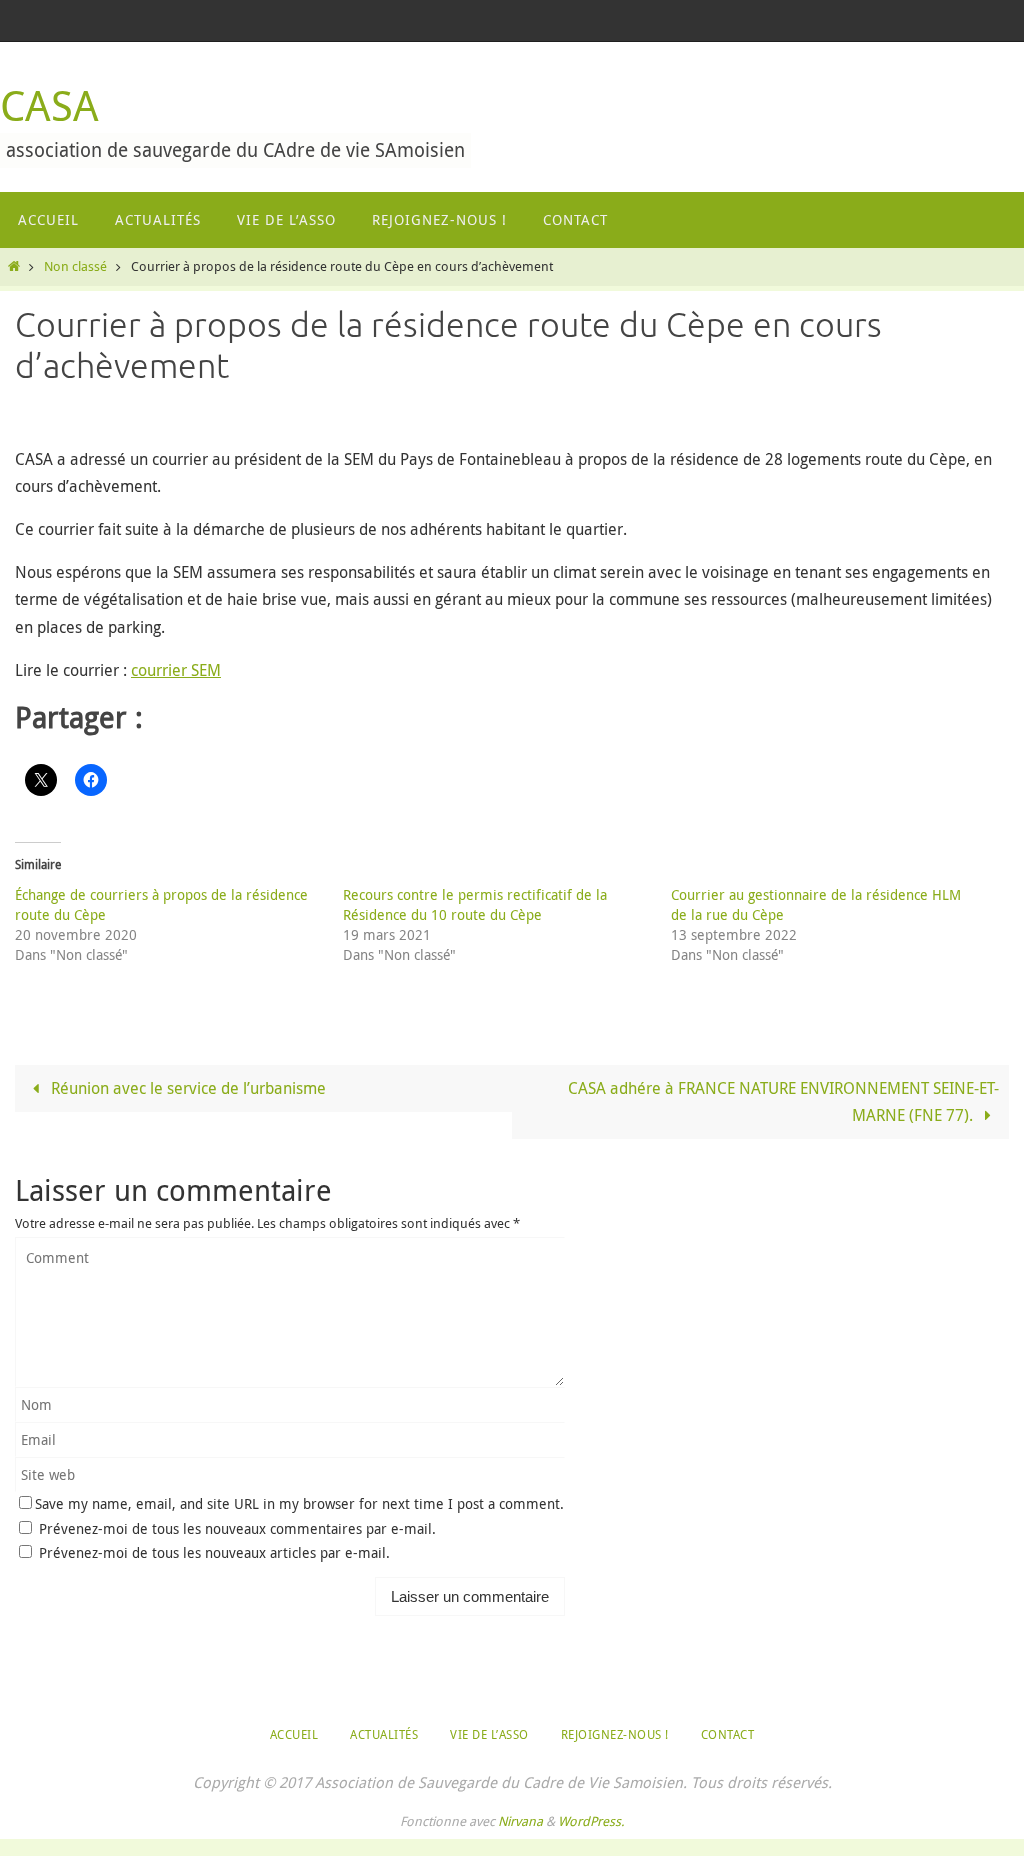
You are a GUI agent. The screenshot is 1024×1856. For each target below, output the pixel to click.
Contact (728, 1734)
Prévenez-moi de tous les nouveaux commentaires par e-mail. (237, 1528)
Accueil (294, 1734)
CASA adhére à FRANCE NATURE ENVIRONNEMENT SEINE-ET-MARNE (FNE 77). (783, 1101)
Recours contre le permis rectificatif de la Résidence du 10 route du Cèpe (475, 904)
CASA (49, 105)
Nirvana (520, 1821)
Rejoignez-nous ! (615, 1734)
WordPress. (591, 1821)
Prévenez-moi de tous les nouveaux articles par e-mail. (214, 1552)
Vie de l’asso (489, 1734)
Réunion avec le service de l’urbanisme (186, 1088)
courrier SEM (176, 670)
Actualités (384, 1734)
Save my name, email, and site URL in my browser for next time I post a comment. (299, 1503)
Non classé (75, 266)
